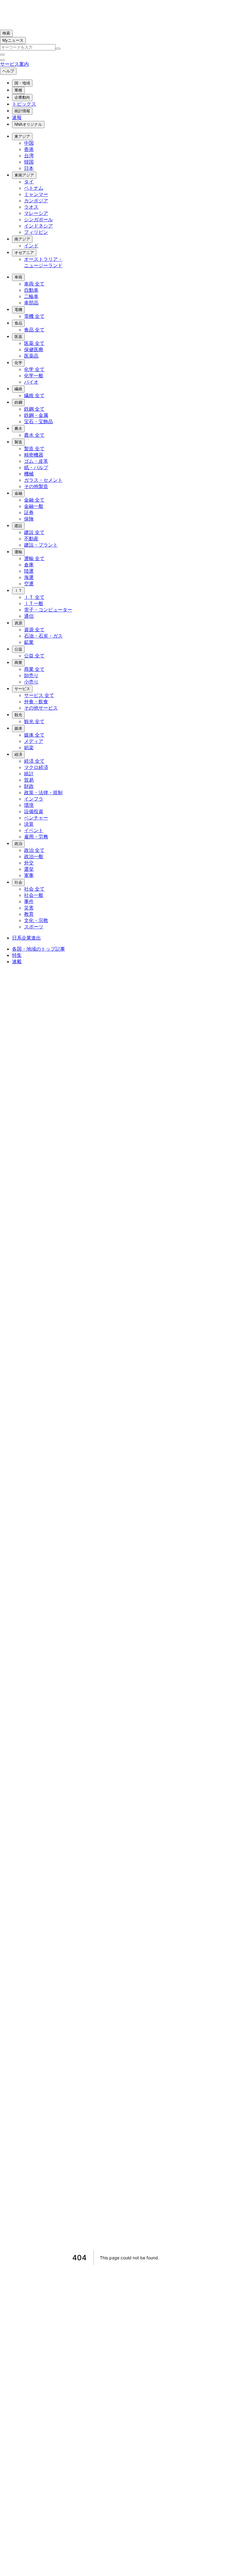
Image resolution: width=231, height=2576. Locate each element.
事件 (29, 902)
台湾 (29, 156)
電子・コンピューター (48, 610)
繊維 (18, 389)
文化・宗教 (36, 920)
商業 (18, 663)
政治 (18, 844)
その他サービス (41, 708)
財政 (29, 786)
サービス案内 (14, 64)
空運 (29, 584)
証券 (29, 513)
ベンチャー (36, 818)
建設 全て (34, 532)
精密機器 (34, 455)
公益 (18, 649)
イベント (34, 830)
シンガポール (38, 220)
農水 (18, 428)
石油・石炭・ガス (43, 636)
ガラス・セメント (43, 480)
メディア (34, 741)
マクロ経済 (36, 767)
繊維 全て (34, 395)
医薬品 (31, 356)
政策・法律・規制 (43, 793)
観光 (18, 715)
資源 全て (34, 630)
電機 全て (34, 316)
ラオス (31, 207)
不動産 (31, 539)
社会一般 (34, 895)
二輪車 (31, 296)
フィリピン (36, 232)
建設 (18, 526)
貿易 (29, 780)
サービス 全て (39, 695)
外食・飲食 (36, 702)
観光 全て (34, 721)
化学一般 (34, 376)
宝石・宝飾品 (38, 422)
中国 (29, 143)
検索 (6, 33)
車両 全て (34, 284)
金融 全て (34, 500)
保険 (29, 519)
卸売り (31, 676)
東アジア (22, 136)
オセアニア (24, 253)
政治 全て (34, 850)
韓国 (29, 162)
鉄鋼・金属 (36, 415)
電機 (18, 310)
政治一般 (34, 857)
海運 (29, 577)
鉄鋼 (18, 402)
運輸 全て (34, 558)
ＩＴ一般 (34, 603)
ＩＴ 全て (34, 597)
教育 (29, 914)
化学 (18, 363)
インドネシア (38, 226)
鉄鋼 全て (34, 409)
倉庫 (29, 565)
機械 (29, 474)
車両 (18, 277)
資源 (18, 623)
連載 (17, 962)
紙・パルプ (36, 468)
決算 (29, 824)
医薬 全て (34, 343)
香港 (29, 149)
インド (31, 246)
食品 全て (34, 330)
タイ (29, 182)
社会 (18, 882)
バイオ (31, 382)
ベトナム (34, 188)
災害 (29, 908)
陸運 (29, 571)
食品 (18, 323)
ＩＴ (18, 591)
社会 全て (34, 889)
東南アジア (24, 175)
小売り (31, 682)
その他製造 (36, 486)
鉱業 (29, 642)
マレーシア (36, 213)
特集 (17, 955)
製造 (18, 442)
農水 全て (34, 435)
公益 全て (34, 656)
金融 (18, 493)
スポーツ (34, 927)
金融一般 (34, 506)
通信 (29, 616)
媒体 (18, 728)
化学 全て (34, 369)
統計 (29, 774)
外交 (29, 863)
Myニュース (13, 40)
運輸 (18, 552)
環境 (29, 805)
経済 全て (34, 761)
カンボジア (36, 201)
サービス (22, 689)
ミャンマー (36, 194)
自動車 (31, 290)
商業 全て (34, 669)
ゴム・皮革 (36, 461)
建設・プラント (41, 545)
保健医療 (34, 350)
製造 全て (34, 449)
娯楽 (29, 748)
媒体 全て (34, 735)
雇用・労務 (36, 837)
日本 (29, 168)
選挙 (29, 869)
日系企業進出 (26, 938)
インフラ (34, 799)
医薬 (18, 337)
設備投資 (34, 811)
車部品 (31, 303)
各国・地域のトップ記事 (38, 949)
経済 (18, 754)
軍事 (29, 875)
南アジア (22, 239)
